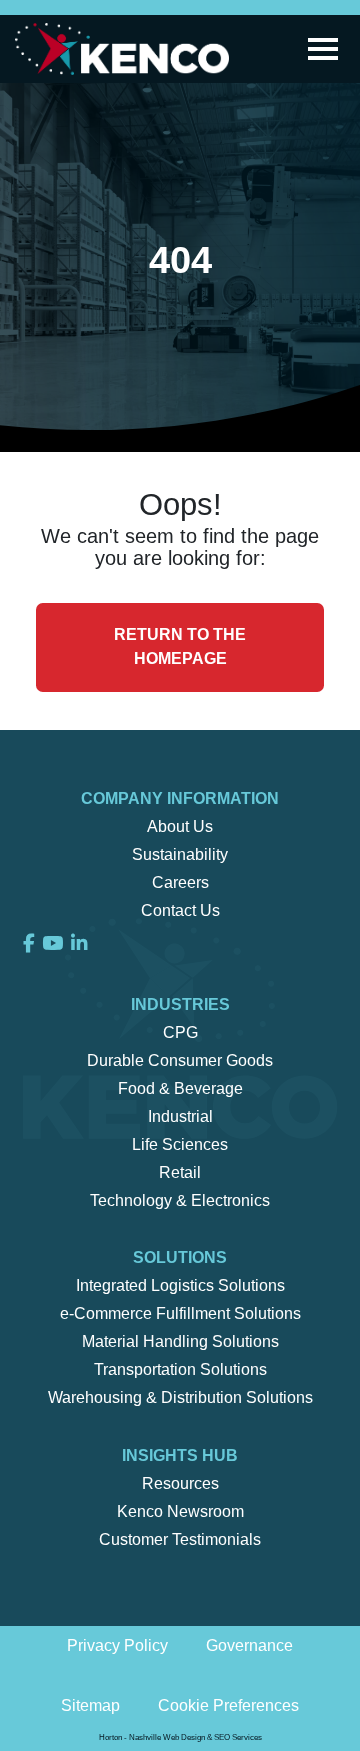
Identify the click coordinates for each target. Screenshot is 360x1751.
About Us (180, 826)
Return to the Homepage (180, 646)
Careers (180, 882)
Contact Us (180, 910)
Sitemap (90, 1705)
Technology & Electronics (180, 1200)
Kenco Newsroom (180, 1511)
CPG (180, 1032)
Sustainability (180, 854)
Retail (180, 1172)
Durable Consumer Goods (180, 1060)
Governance (249, 1645)
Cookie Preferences (228, 1705)
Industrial (180, 1116)
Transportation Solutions (180, 1369)
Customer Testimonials (180, 1539)
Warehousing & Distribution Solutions (180, 1397)
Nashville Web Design (167, 1737)
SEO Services (238, 1737)
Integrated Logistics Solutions (180, 1285)
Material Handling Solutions (180, 1341)
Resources (180, 1483)
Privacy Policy (117, 1645)
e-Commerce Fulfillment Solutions (180, 1313)
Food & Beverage (180, 1088)
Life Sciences (180, 1144)
